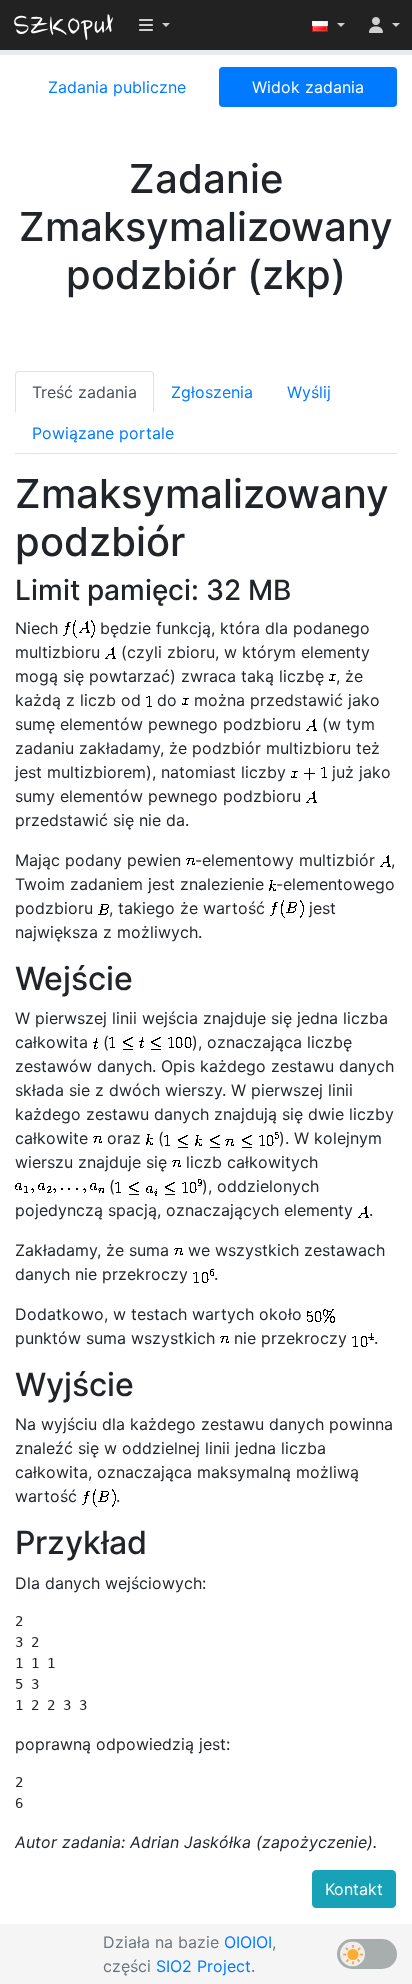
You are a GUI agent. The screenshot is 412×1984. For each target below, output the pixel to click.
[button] (328, 25)
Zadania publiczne (117, 87)
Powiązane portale (103, 433)
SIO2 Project (203, 1966)
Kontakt (354, 1889)
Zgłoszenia (212, 392)
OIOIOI (248, 1942)
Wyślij (309, 392)
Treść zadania (84, 392)
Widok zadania (308, 87)
